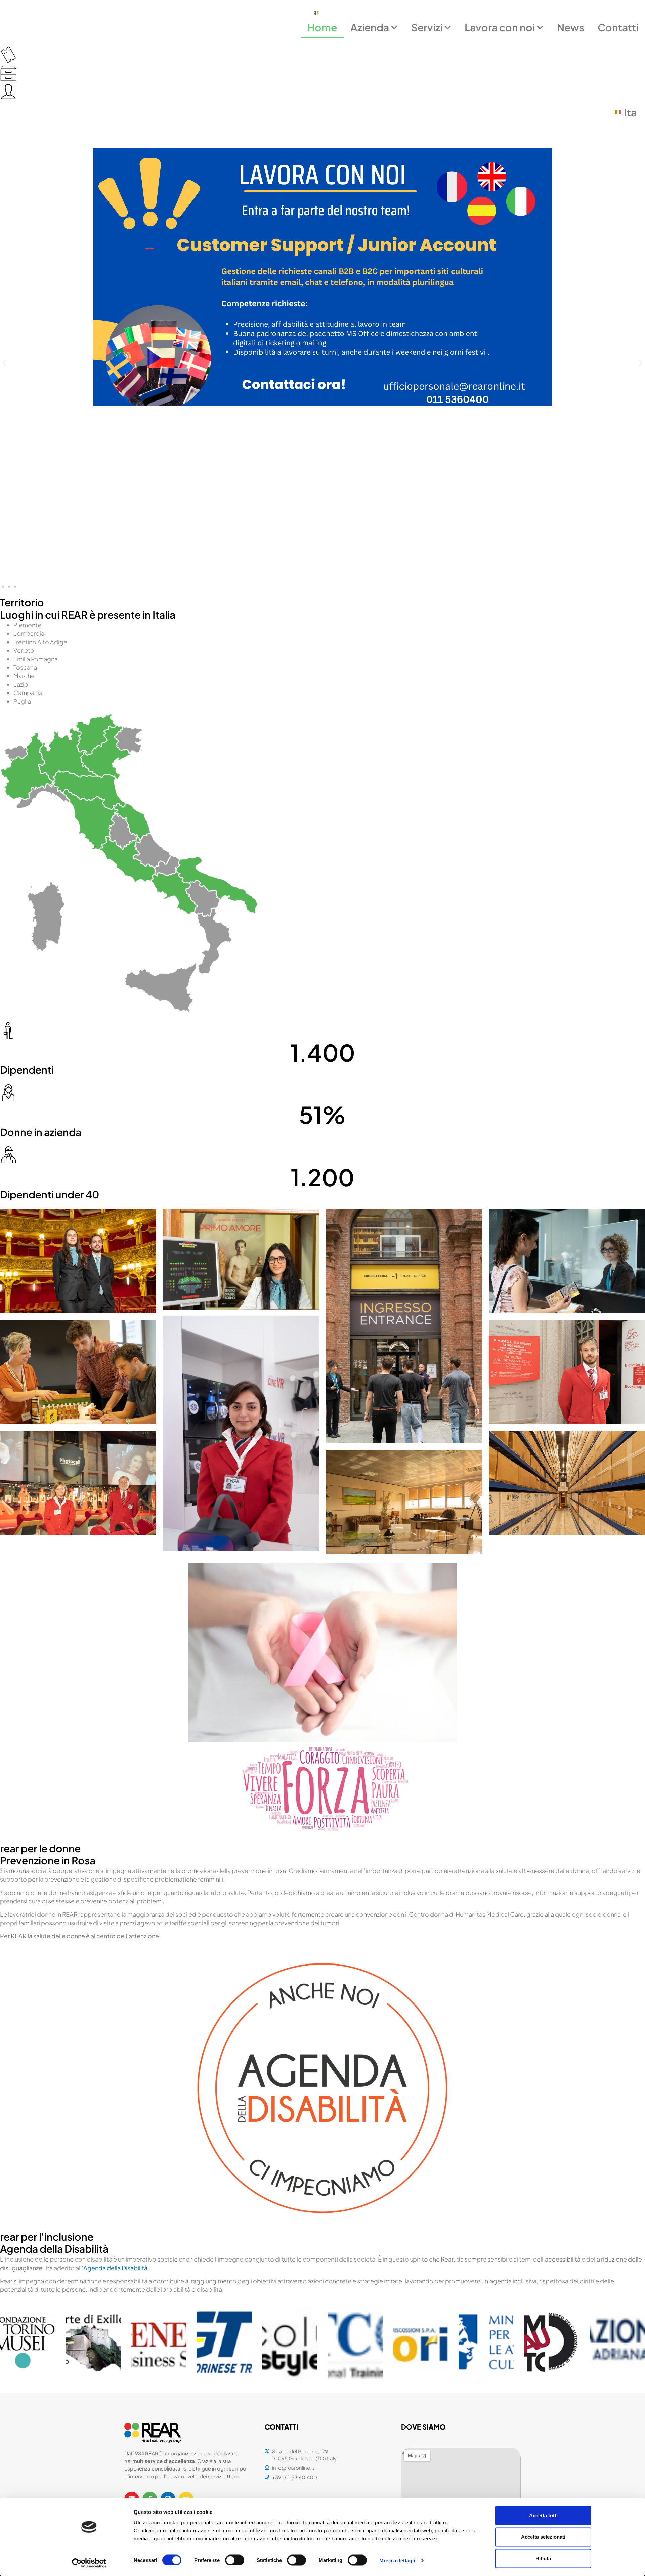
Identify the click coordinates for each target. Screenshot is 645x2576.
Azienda (370, 27)
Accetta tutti (543, 2515)
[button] (4, 363)
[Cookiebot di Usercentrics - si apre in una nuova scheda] (89, 2563)
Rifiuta (543, 2558)
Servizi (427, 27)
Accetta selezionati (543, 2537)
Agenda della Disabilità (115, 2268)
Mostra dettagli (397, 2560)
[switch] (235, 2560)
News (571, 27)
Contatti (618, 27)
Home (322, 27)
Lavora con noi (500, 27)
